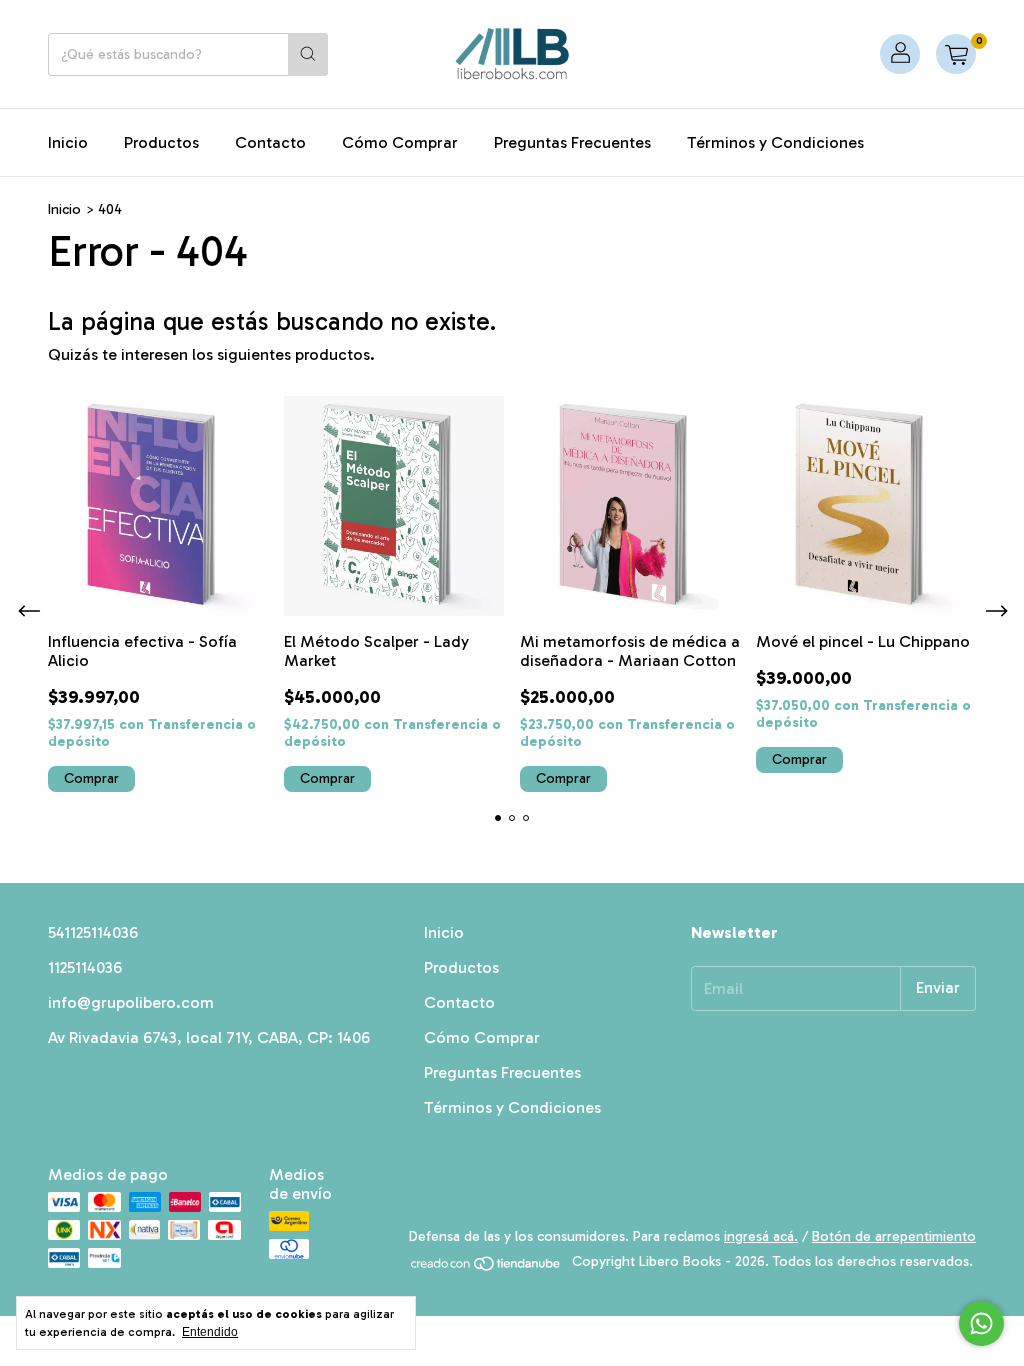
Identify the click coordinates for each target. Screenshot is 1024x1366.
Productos (161, 142)
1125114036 (85, 967)
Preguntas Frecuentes (572, 142)
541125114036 (93, 932)
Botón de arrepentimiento (894, 1236)
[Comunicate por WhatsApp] (981, 1323)
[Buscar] (308, 54)
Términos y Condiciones (775, 142)
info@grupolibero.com (131, 1002)
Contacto (270, 142)
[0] (956, 54)
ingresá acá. (761, 1236)
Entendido (210, 1332)
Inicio (68, 142)
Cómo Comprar (400, 142)
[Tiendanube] (486, 1267)
